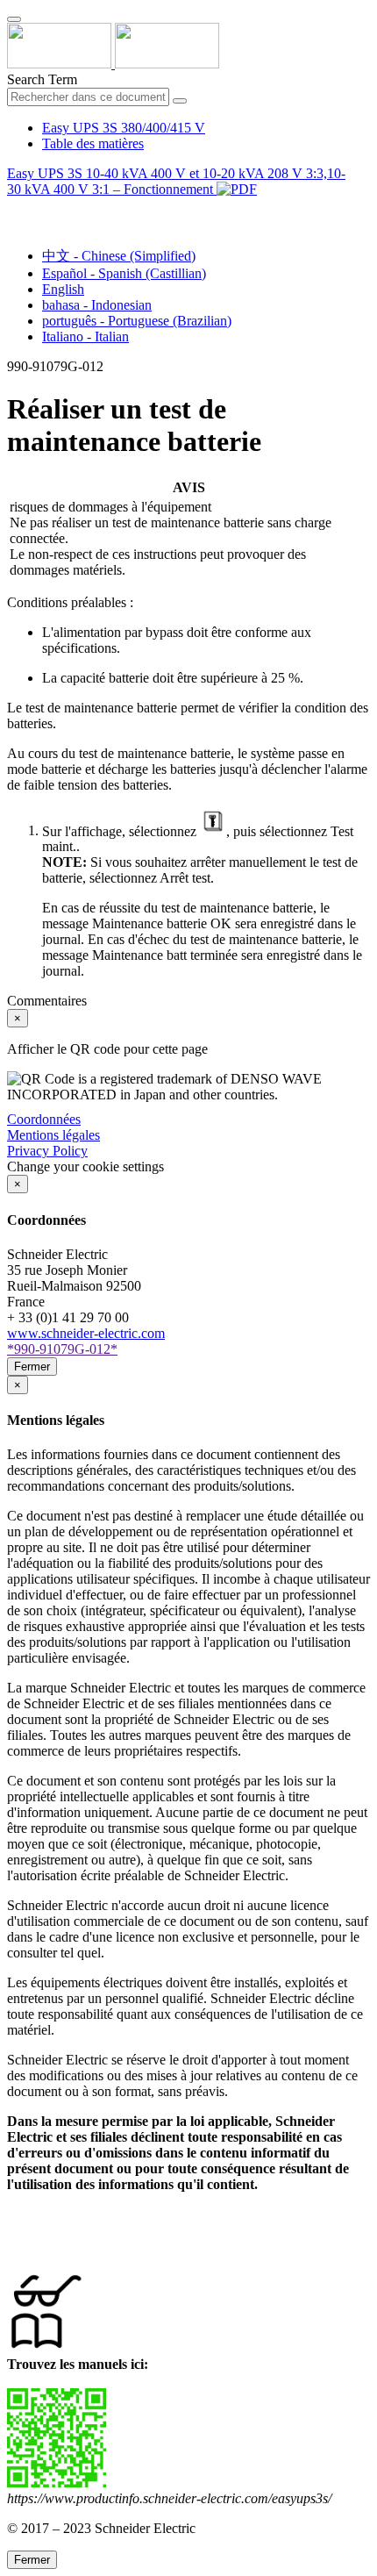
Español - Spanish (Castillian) (124, 273)
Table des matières (93, 143)
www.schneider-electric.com (86, 1333)
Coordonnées (44, 1119)
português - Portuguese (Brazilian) (137, 321)
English (63, 289)
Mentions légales (53, 1135)
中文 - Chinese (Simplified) (119, 256)
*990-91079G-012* (62, 1349)
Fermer (32, 1367)
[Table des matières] (14, 209)
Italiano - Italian (85, 336)
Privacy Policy (47, 1151)
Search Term (42, 79)
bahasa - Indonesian (97, 305)
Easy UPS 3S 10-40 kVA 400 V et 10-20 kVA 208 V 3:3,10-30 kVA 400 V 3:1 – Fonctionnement (176, 181)
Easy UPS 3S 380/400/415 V (124, 128)
